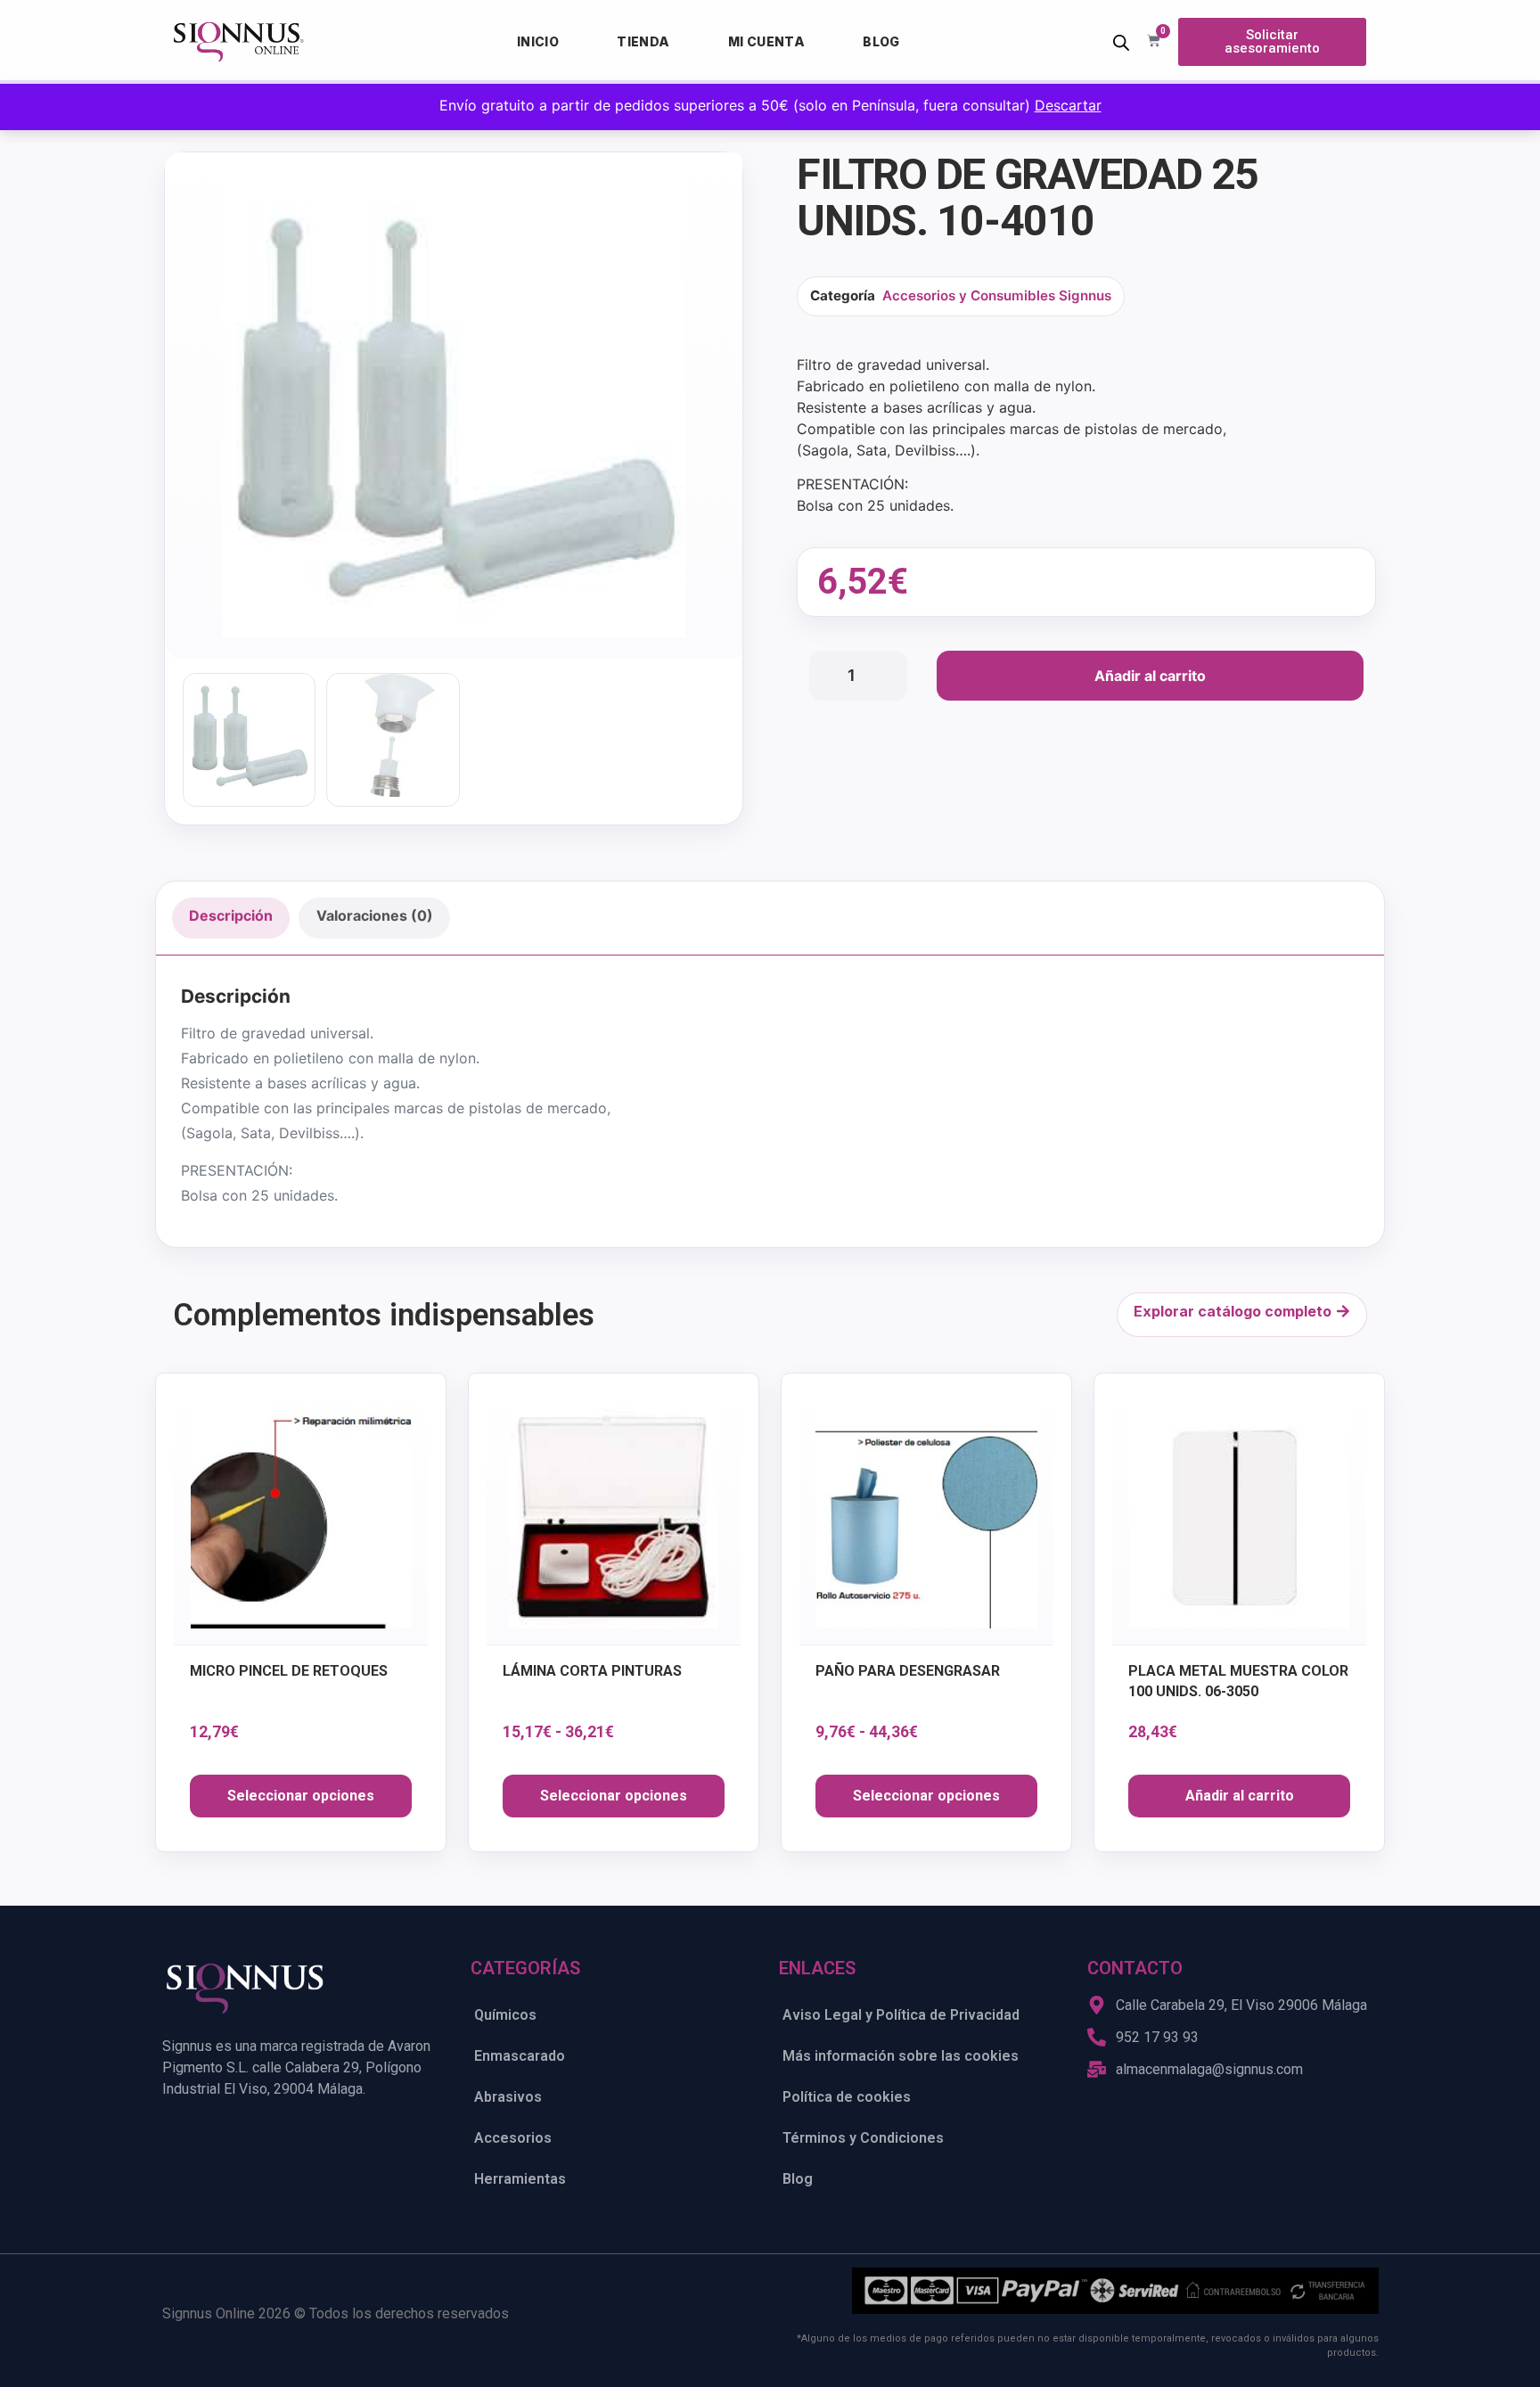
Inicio (538, 41)
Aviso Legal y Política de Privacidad (901, 2015)
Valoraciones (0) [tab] (375, 915)
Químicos (505, 2015)
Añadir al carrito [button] (1240, 1796)
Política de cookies (847, 2097)
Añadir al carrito (1150, 676)
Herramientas (520, 2179)
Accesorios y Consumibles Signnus (997, 295)
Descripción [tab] (231, 915)
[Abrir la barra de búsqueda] (1121, 42)
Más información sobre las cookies (901, 2056)
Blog (881, 41)
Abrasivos (508, 2097)
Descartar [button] (1068, 105)
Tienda (643, 41)
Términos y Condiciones (863, 2138)
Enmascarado (520, 2056)
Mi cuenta (767, 41)
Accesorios (513, 2138)
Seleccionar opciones (301, 1796)
